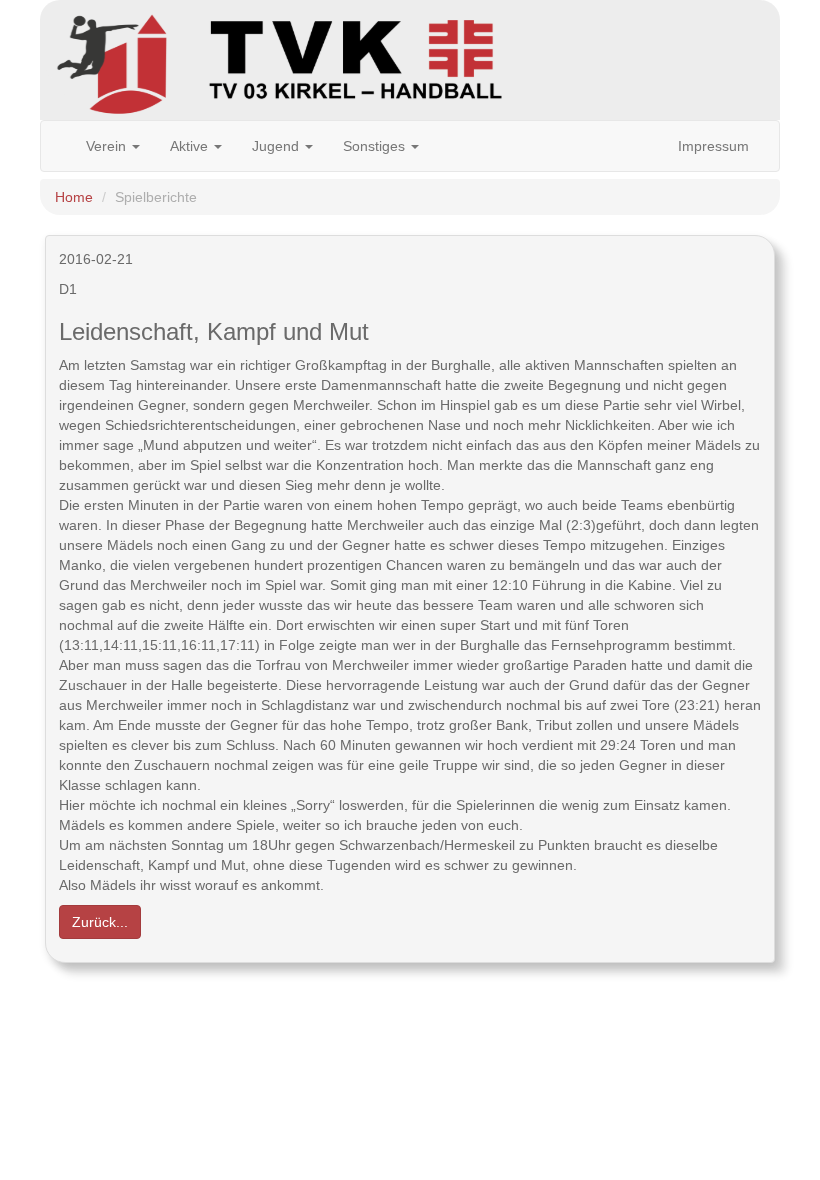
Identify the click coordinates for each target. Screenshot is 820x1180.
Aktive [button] (191, 146)
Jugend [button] (277, 146)
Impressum (713, 146)
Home (74, 197)
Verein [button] (108, 146)
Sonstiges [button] (376, 146)
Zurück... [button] (100, 922)
